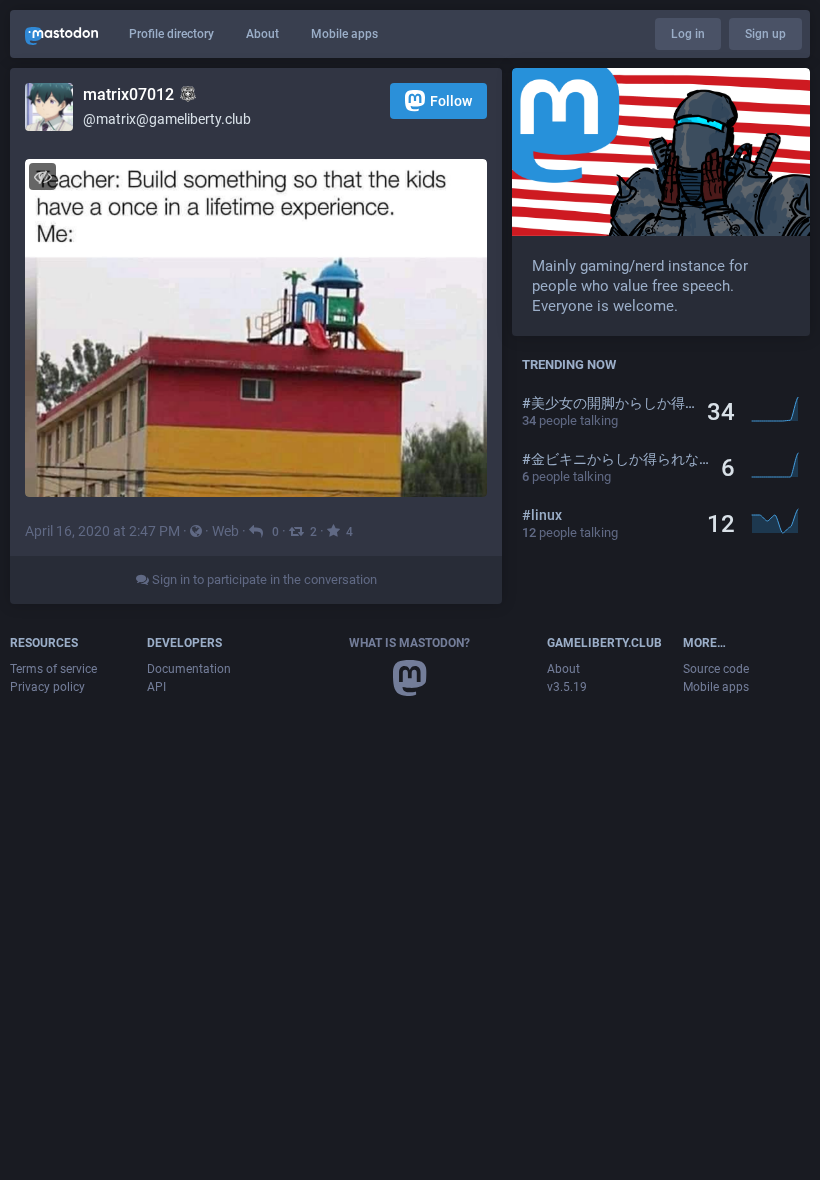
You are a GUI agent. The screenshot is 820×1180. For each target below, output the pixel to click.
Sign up (765, 34)
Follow (451, 101)
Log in (688, 34)
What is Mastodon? (409, 643)
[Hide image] (42, 176)
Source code (716, 669)
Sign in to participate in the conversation (263, 579)
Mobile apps (344, 34)
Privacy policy (47, 687)
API (156, 687)
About (262, 34)
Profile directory (171, 34)
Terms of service (53, 669)
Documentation (189, 669)
